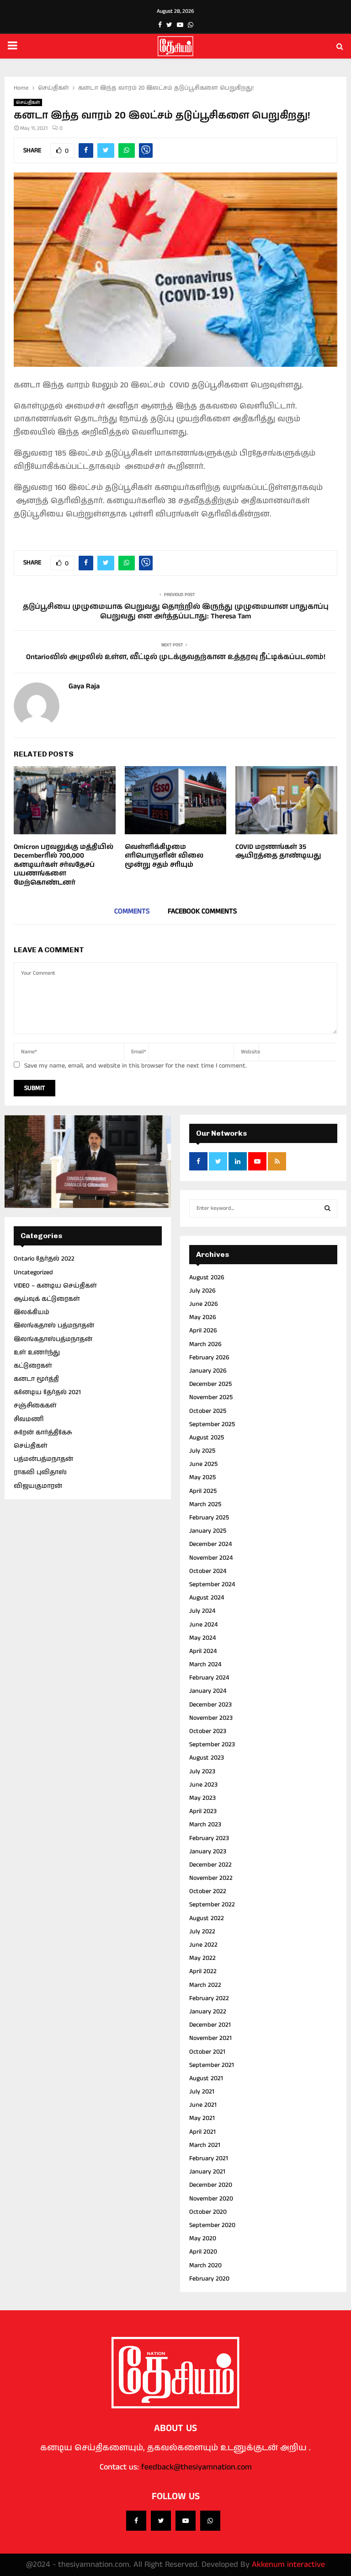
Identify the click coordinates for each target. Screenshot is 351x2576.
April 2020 (203, 2252)
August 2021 (206, 2078)
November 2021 (210, 2038)
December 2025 (210, 1384)
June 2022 (203, 1945)
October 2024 (208, 1571)
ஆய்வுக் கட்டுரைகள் (47, 1299)
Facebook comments (202, 911)
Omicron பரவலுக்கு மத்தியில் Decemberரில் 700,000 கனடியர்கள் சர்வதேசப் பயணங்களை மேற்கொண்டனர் (64, 865)
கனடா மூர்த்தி (36, 1379)
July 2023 (202, 1771)
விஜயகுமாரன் (38, 1486)
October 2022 (208, 1891)
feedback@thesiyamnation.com (197, 2467)
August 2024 (207, 1598)
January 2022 (208, 2012)
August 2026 (207, 1277)
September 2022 (212, 1905)
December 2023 (210, 1705)
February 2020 (209, 2279)
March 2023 (205, 1825)
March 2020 (205, 2265)
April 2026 (203, 1331)
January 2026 (208, 1371)
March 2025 (205, 1504)
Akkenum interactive (288, 2565)
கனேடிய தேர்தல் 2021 (47, 1392)
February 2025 (209, 1518)
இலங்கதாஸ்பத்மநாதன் (53, 1339)
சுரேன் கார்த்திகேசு (43, 1433)
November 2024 (211, 1558)
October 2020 (208, 2212)
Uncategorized (33, 1272)
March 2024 (205, 1664)
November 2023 (211, 1718)
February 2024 (209, 1678)
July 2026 (202, 1291)
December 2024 (210, 1544)
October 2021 (207, 2052)
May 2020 (203, 2238)
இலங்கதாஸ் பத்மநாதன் (54, 1326)
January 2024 (208, 1691)
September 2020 (212, 2225)
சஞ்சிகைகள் (35, 1406)
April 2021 (202, 2132)
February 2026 (209, 1358)
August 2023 (207, 1758)
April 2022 (203, 1971)
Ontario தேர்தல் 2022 (44, 1259)
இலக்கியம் (32, 1312)
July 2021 (202, 2092)
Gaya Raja (84, 687)
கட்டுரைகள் (33, 1366)
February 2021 (209, 2158)
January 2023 (208, 1851)
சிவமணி (29, 1419)
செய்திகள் (28, 102)
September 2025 (212, 1424)
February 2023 (209, 1838)
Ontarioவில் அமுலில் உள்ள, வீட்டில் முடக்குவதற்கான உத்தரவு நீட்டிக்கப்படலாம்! (176, 657)
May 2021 (202, 2118)
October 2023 (208, 1731)
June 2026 (204, 1304)
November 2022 (211, 1878)
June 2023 (203, 1785)
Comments (132, 911)
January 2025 (208, 1531)
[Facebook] (136, 2521)
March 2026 (205, 1344)
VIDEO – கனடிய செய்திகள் (55, 1286)
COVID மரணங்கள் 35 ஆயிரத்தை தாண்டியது (278, 851)
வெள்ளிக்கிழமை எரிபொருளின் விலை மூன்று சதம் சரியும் (164, 856)
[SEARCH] (327, 1208)
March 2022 (205, 1985)
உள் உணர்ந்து (37, 1352)
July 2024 (202, 1611)
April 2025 (203, 1491)
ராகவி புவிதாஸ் (40, 1472)
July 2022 (202, 1932)
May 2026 (203, 1317)
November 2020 (211, 2199)
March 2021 (205, 2145)
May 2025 (202, 1477)
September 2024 (212, 1584)
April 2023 (203, 1811)
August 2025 (207, 1438)
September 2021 (212, 2065)
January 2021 (207, 2172)
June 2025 (203, 1464)
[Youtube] (186, 2521)
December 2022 (210, 1865)
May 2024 (202, 1638)
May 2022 (202, 1958)
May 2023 (202, 1798)
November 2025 (211, 1397)
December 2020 (211, 2185)
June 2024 (203, 1625)
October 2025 (208, 1411)
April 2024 (203, 1651)
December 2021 (210, 2025)
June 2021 (203, 2105)
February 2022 (209, 1998)
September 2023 (212, 1744)
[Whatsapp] (210, 2521)
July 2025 (202, 1451)
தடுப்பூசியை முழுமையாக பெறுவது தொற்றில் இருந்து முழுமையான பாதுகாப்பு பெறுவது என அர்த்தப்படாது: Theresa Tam (176, 612)
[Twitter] (161, 2521)
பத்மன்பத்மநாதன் (43, 1459)
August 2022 (207, 1918)
